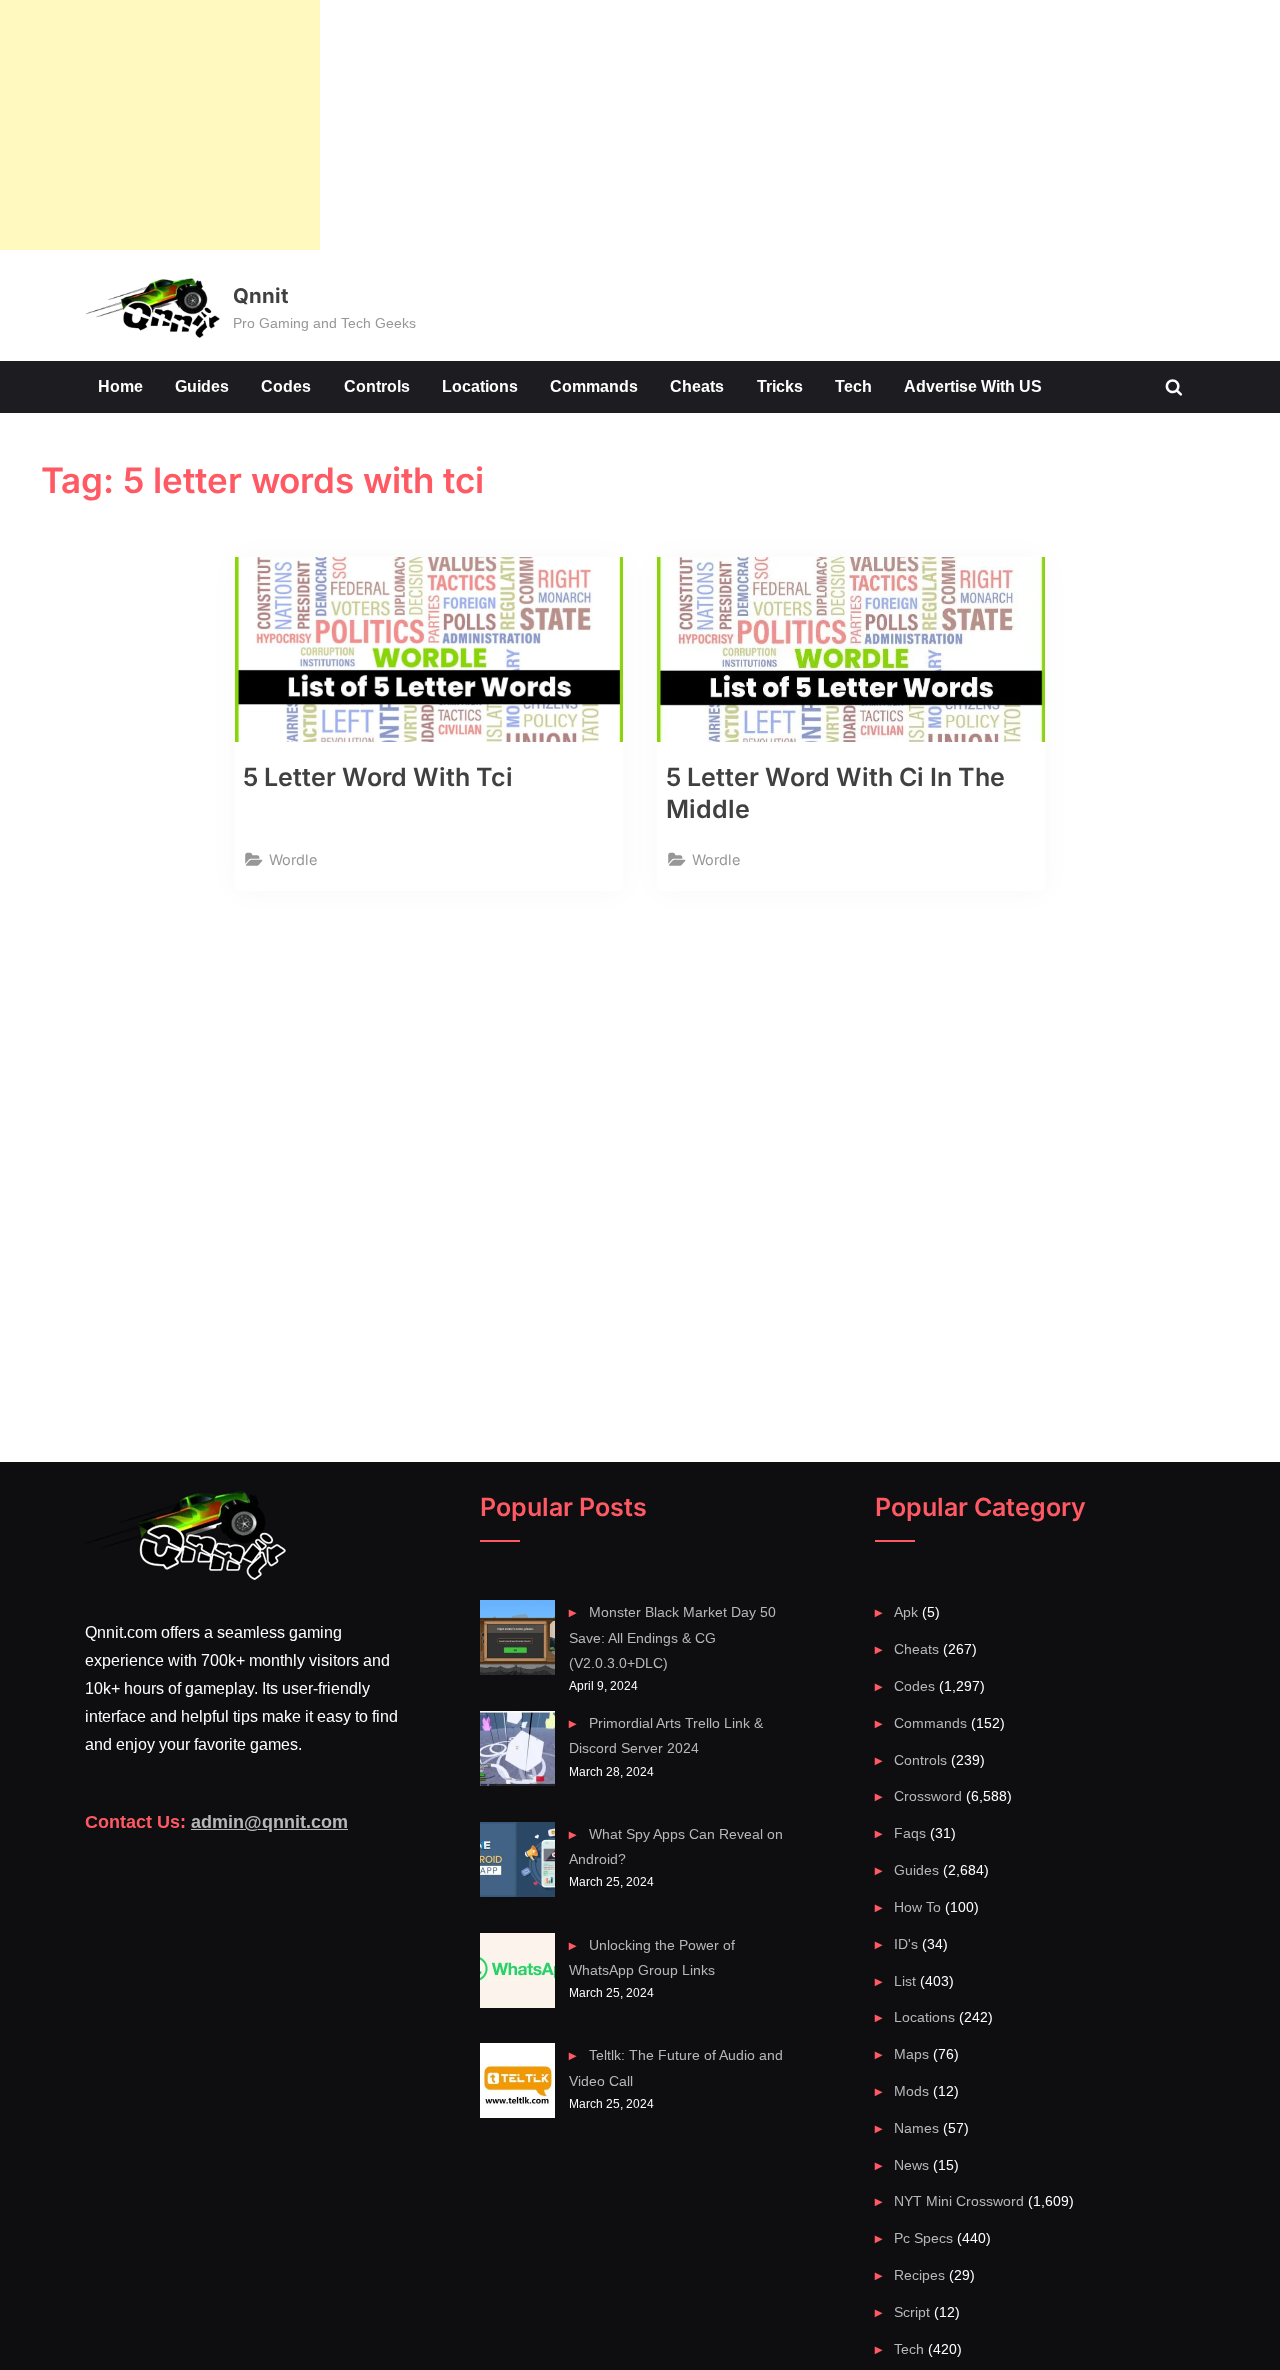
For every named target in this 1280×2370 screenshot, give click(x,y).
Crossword (928, 1796)
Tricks (780, 386)
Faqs (910, 1833)
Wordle (293, 859)
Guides (202, 386)
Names (916, 2128)
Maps (911, 2054)
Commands (594, 386)
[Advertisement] (160, 125)
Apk (906, 1612)
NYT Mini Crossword (959, 2201)
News (911, 2165)
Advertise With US (973, 386)
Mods (911, 2091)
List (905, 1981)
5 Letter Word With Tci (378, 777)
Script (912, 2312)
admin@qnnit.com (269, 1822)
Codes (286, 386)
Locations (480, 386)
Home (120, 386)
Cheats (697, 386)
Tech (853, 386)
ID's (906, 1944)
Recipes (919, 2275)
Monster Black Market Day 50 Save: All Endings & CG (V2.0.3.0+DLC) (672, 1637)
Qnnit (260, 295)
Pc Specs (923, 2238)
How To (917, 1907)
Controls (377, 386)
